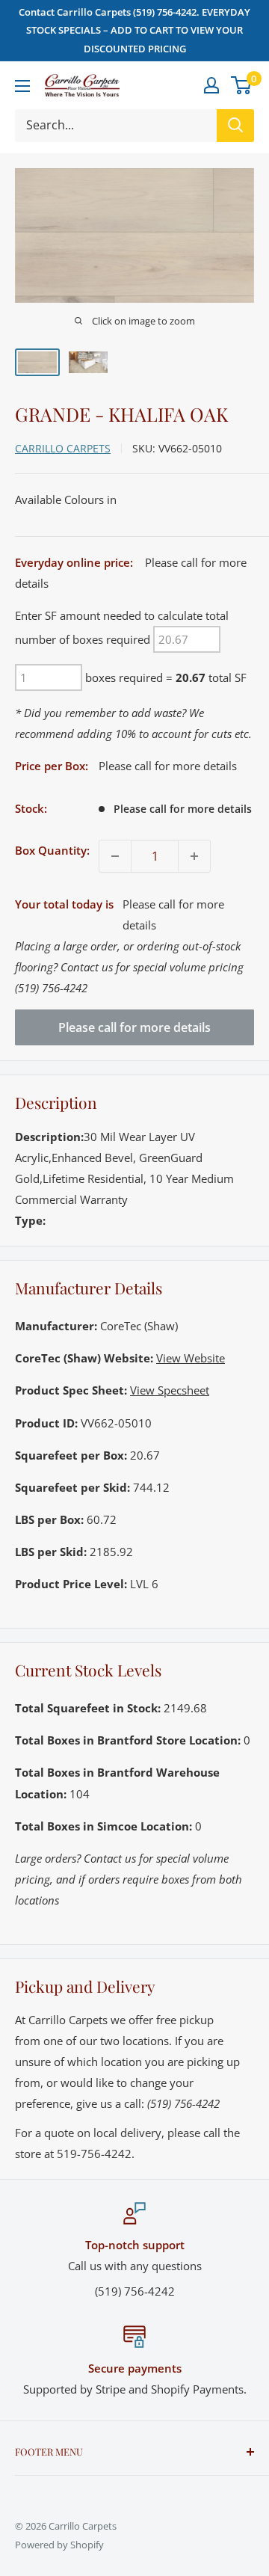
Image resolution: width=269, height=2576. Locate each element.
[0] (242, 85)
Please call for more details (134, 1027)
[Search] (235, 126)
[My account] (211, 85)
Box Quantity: (52, 850)
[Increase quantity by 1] (194, 856)
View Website (191, 1358)
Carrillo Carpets (63, 448)
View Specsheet (170, 1390)
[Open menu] (22, 86)
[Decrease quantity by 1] (115, 856)
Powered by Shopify (59, 2545)
